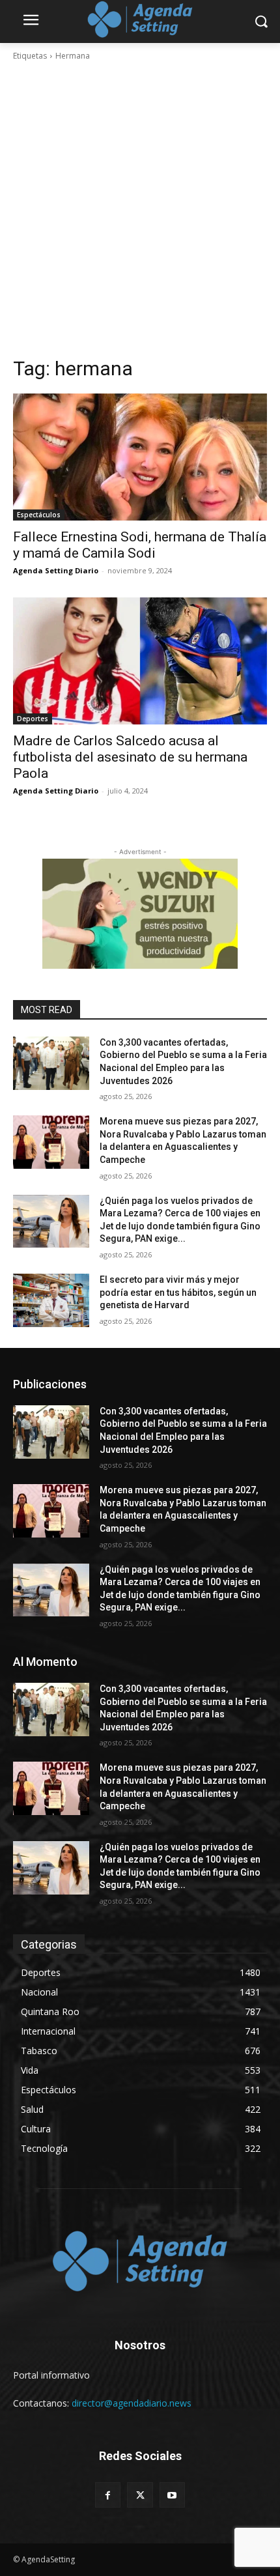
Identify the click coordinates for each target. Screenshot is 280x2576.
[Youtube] (172, 2495)
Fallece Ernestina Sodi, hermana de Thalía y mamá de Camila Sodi (140, 545)
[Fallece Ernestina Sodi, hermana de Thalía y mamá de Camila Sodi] (140, 457)
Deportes (33, 719)
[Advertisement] (140, 209)
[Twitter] (140, 2495)
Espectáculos (39, 515)
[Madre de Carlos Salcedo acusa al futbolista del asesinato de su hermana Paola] (140, 661)
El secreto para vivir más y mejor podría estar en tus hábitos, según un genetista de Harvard (178, 1292)
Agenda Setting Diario (56, 570)
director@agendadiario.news (132, 2403)
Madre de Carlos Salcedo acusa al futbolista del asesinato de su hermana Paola (130, 757)
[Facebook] (108, 2495)
